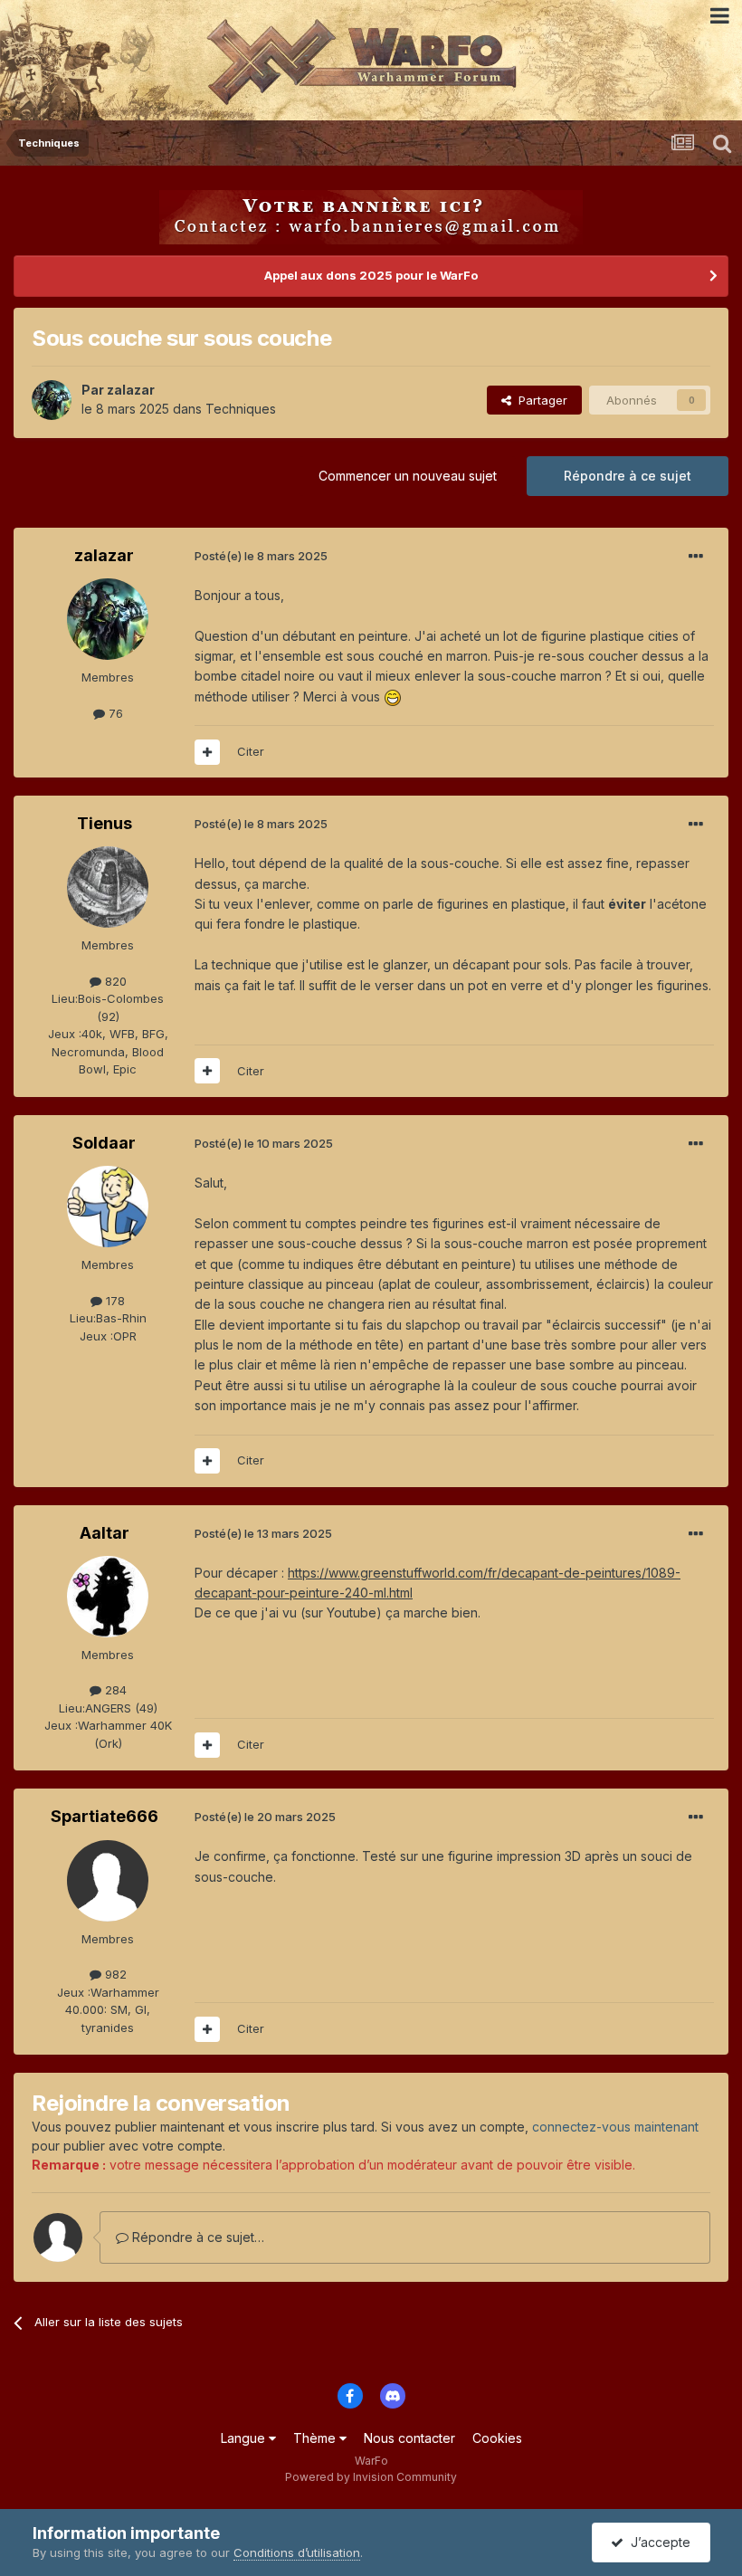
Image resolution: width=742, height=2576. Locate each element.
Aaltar (105, 1533)
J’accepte (657, 2542)
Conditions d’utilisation (297, 2552)
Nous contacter (409, 2438)
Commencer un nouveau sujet (408, 476)
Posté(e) (261, 556)
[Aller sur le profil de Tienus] (108, 887)
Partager (539, 400)
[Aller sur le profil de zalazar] (52, 400)
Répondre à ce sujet (628, 476)
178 (114, 1301)
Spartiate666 (105, 1816)
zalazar (131, 390)
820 (114, 981)
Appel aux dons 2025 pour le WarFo (371, 275)
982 (114, 1974)
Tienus (105, 823)
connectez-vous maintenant (615, 2127)
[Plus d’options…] (696, 557)
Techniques (241, 409)
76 (114, 713)
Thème (316, 2438)
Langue (245, 2438)
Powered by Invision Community (371, 2477)
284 (114, 1690)
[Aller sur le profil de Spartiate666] (108, 1881)
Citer (251, 751)
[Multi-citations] (207, 752)
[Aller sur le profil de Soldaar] (108, 1207)
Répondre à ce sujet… (196, 2237)
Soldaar (104, 1143)
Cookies (497, 2438)
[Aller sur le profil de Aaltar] (108, 1597)
